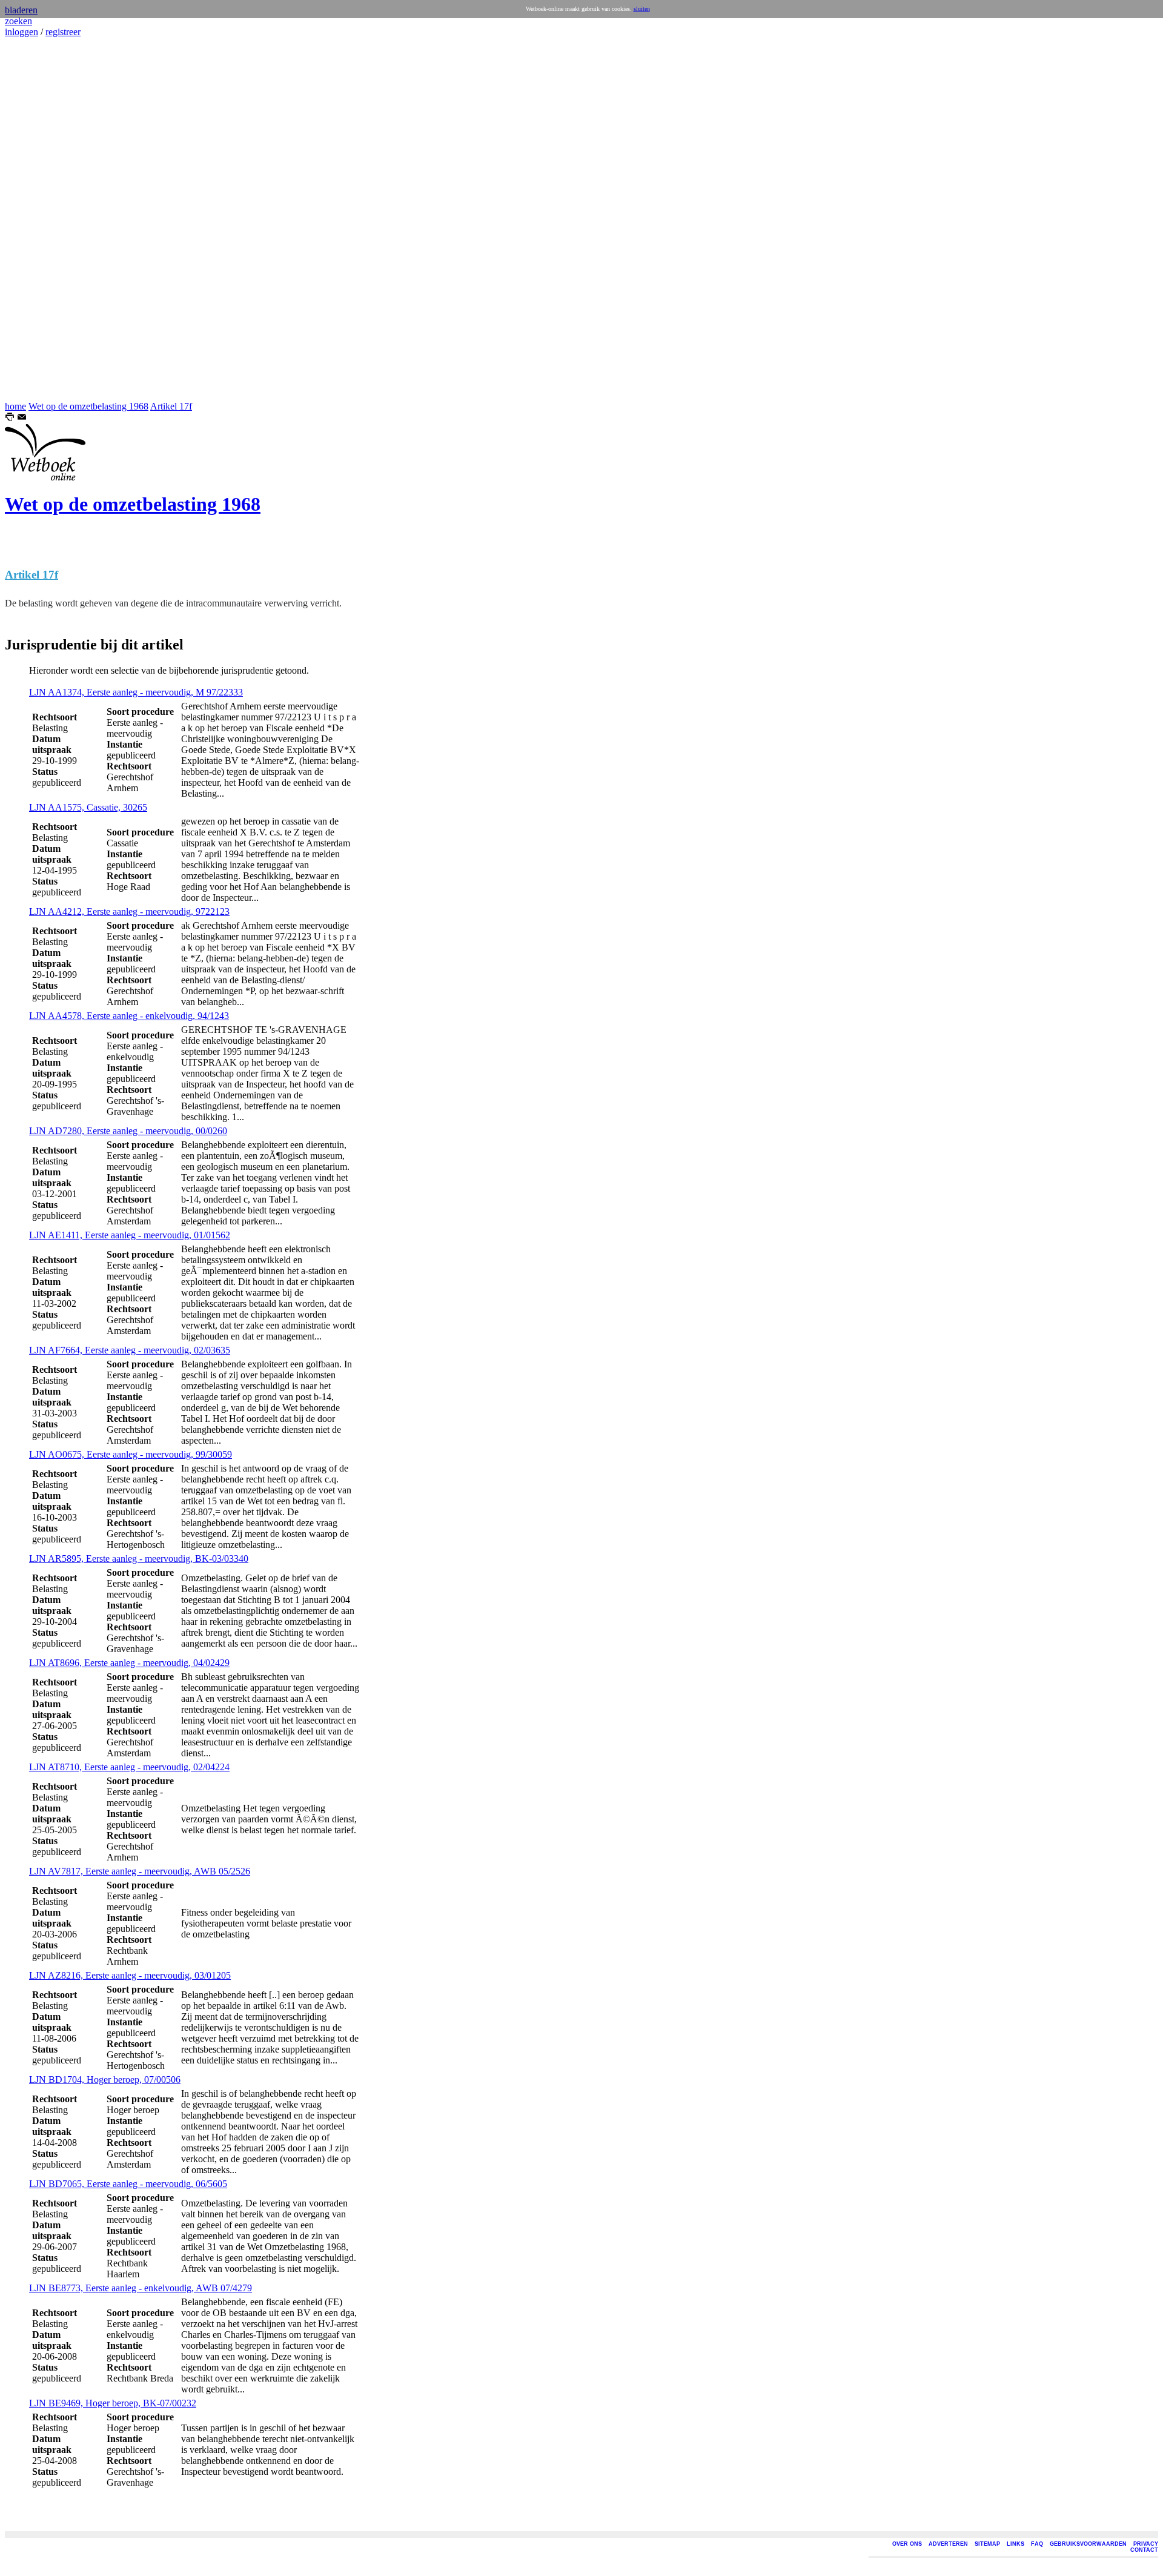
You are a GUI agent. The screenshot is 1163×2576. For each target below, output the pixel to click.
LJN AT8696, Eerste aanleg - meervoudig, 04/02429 (129, 1663)
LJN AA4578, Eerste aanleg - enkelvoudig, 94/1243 (129, 1016)
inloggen (22, 32)
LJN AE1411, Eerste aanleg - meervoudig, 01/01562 (130, 1235)
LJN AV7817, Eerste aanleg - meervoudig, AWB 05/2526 (140, 1871)
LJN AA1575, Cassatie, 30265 (88, 807)
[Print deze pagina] (10, 418)
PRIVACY (1146, 2544)
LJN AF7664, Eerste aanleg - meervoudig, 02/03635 (130, 1350)
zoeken (18, 21)
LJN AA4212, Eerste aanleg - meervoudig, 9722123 (129, 911)
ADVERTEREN (948, 2544)
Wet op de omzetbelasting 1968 (88, 406)
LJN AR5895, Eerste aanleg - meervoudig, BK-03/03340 (139, 1559)
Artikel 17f (171, 406)
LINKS (1016, 2544)
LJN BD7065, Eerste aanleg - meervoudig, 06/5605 (128, 2184)
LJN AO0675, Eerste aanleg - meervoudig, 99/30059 (131, 1454)
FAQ (1037, 2544)
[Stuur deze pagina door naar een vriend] (22, 418)
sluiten (642, 9)
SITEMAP (987, 2544)
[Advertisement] (41, 219)
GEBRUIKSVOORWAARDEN (1088, 2544)
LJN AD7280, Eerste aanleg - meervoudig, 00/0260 (128, 1131)
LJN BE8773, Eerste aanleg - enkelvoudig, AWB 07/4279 (141, 2288)
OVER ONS (907, 2544)
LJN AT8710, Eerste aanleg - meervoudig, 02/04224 (129, 1767)
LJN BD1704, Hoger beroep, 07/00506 (105, 2080)
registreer (63, 32)
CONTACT (1144, 2550)
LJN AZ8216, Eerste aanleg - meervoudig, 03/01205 (130, 1975)
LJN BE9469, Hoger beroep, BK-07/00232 (113, 2403)
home (15, 406)
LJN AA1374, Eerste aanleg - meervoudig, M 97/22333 (136, 692)
